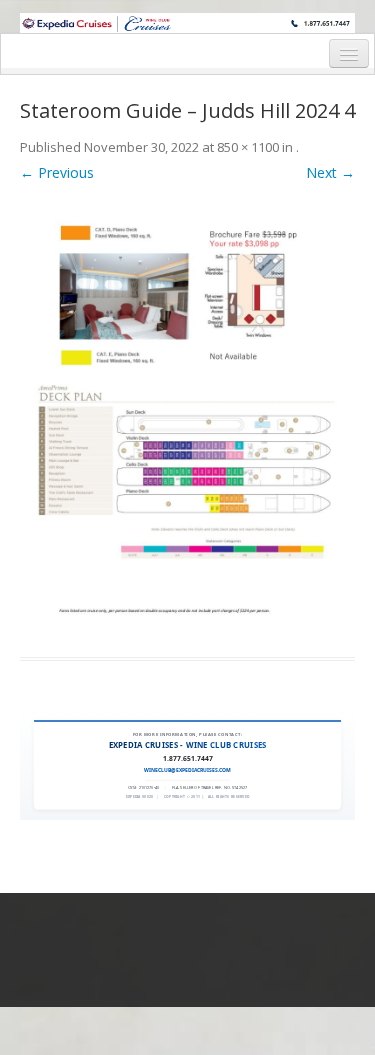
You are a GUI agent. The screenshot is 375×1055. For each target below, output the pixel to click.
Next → (330, 172)
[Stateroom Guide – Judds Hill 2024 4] (187, 416)
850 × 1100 (248, 147)
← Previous (57, 172)
